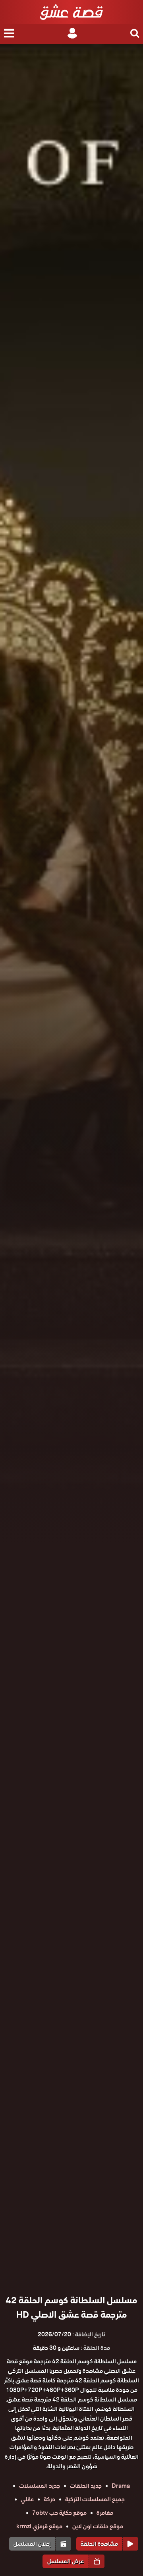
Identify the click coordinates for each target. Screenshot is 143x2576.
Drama (121, 2486)
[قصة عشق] (71, 12)
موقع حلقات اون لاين (98, 2526)
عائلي (27, 2499)
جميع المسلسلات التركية (95, 2499)
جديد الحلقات (86, 2486)
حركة (49, 2499)
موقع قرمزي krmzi (39, 2526)
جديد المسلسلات (40, 2486)
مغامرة (105, 2513)
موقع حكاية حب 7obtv (59, 2513)
